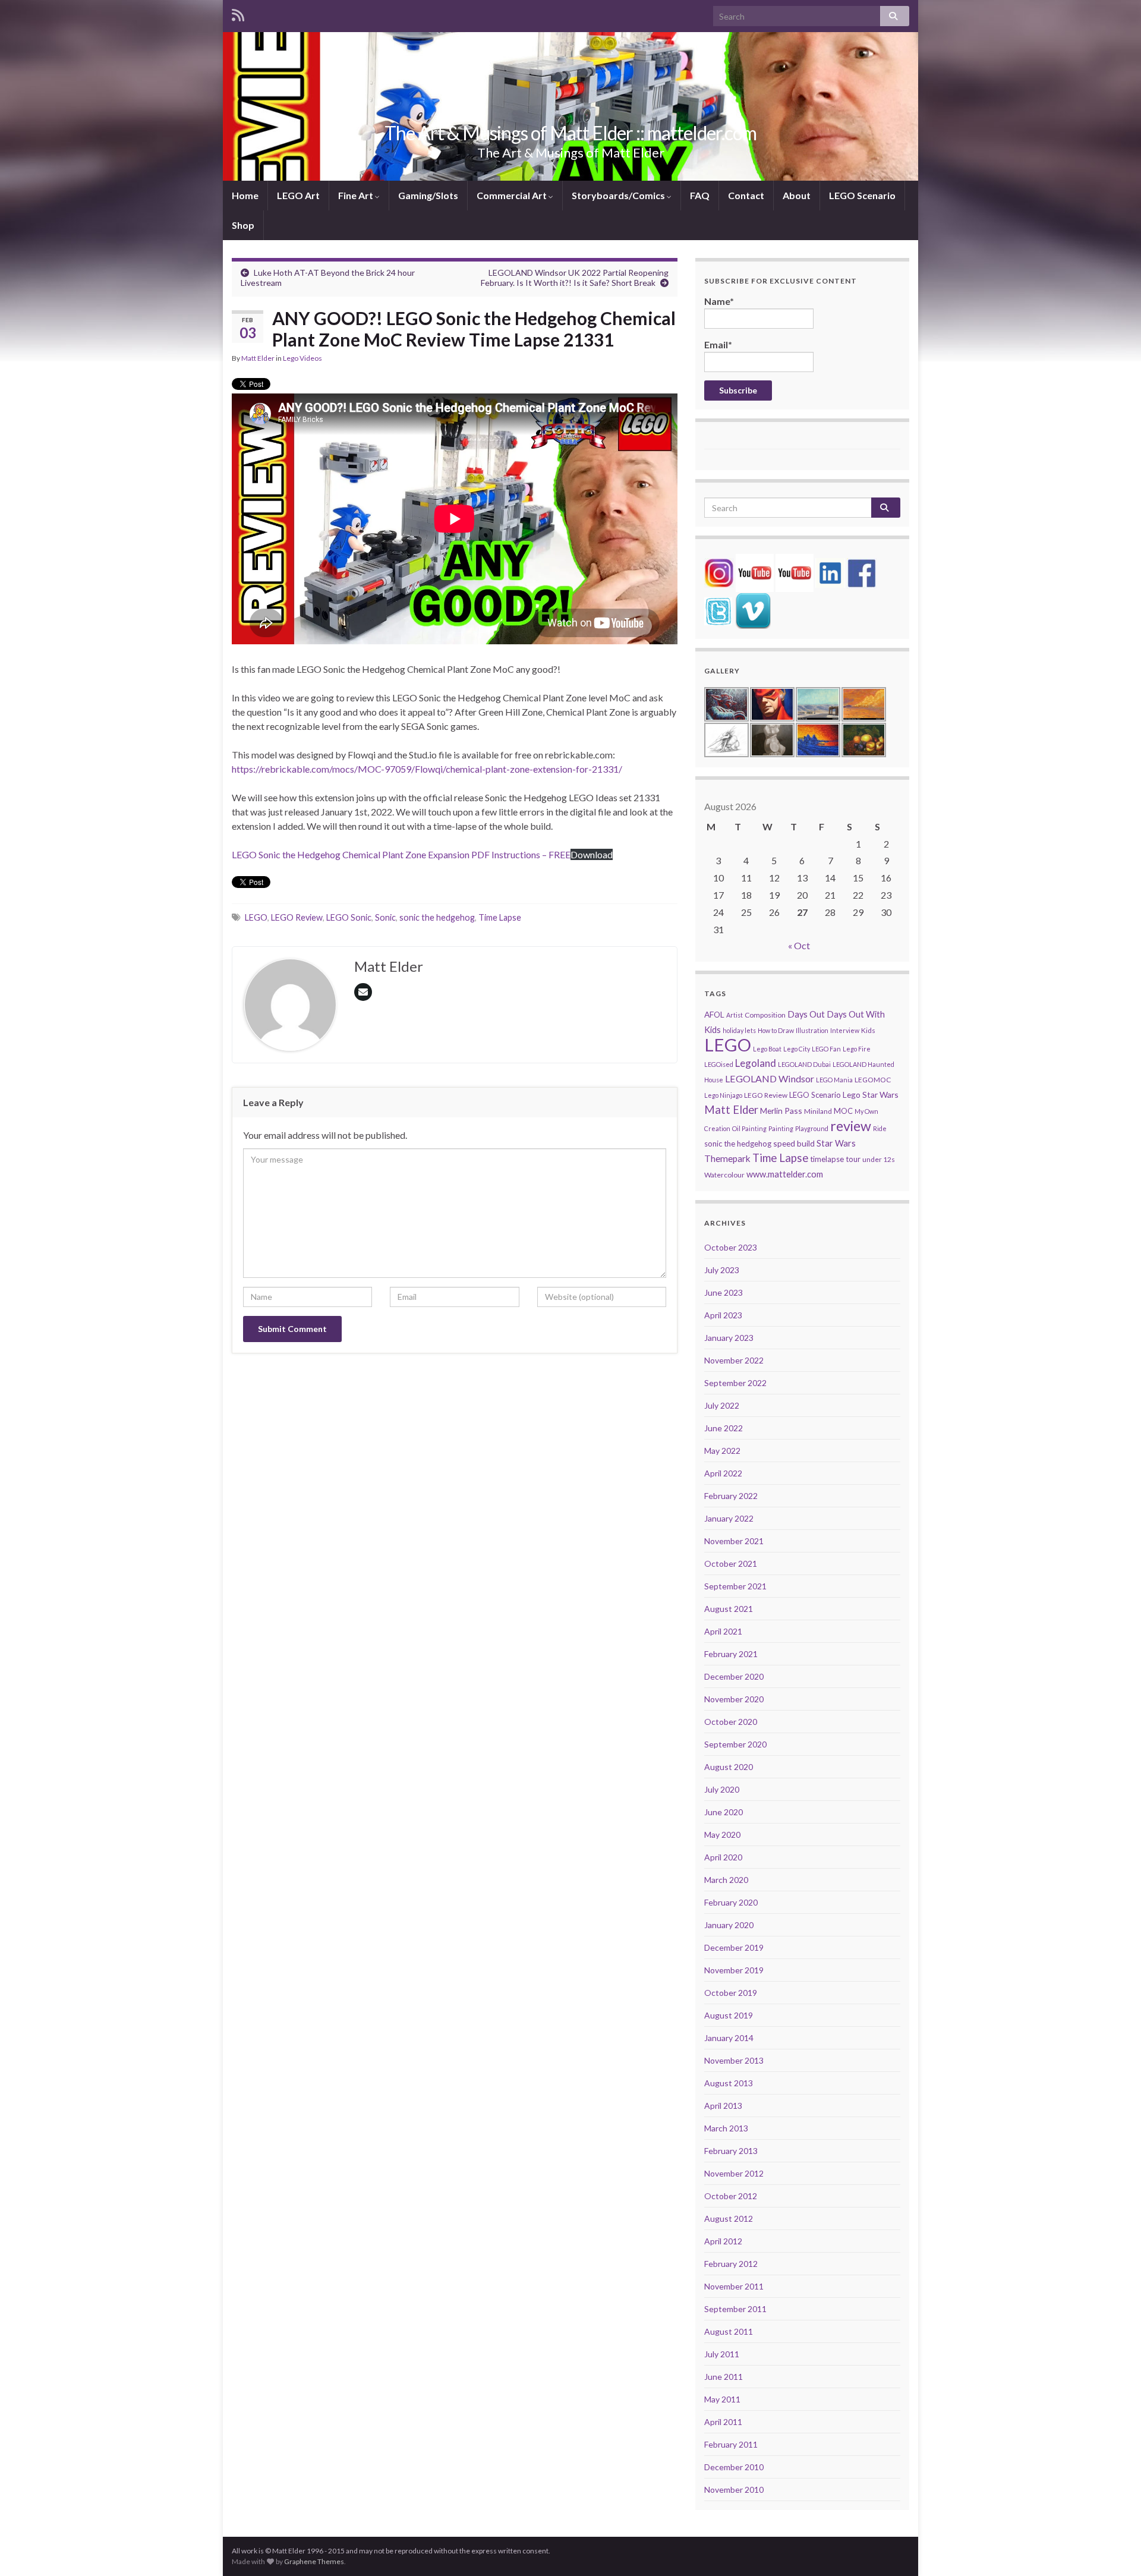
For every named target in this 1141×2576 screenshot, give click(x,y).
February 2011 (731, 2444)
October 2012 (731, 2196)
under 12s (879, 1159)
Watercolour (724, 1175)
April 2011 (723, 2422)
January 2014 (729, 2038)
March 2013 (726, 2128)
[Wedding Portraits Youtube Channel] (795, 571)
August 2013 (729, 2083)
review (851, 1126)
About (797, 195)
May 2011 (722, 2399)
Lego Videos (302, 358)
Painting (781, 1128)
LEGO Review (297, 917)
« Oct (799, 945)
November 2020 (734, 1699)
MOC (843, 1111)
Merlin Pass (781, 1111)
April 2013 (723, 2106)
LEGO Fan (826, 1049)
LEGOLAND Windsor (770, 1078)
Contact (746, 195)
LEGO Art (298, 195)
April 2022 (723, 1473)
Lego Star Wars (871, 1095)
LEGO (256, 917)
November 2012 (734, 2173)
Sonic (385, 917)
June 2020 (724, 1812)
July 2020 (722, 1789)
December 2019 (734, 1947)
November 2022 (734, 1360)
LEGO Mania (834, 1080)
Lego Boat (767, 1049)
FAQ (700, 195)
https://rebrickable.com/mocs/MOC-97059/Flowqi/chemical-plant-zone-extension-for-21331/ (427, 769)
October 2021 (731, 1563)
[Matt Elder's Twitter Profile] (718, 610)
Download (592, 854)
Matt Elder (258, 358)
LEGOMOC (873, 1080)
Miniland (818, 1111)
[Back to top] (1114, 2549)
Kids (868, 1030)
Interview (845, 1030)
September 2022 (735, 1383)
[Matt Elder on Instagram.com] (719, 571)
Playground (812, 1128)
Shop (243, 225)
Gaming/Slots (428, 195)
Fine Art (357, 195)
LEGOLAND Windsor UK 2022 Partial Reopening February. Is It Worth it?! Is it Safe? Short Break (575, 278)
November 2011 (734, 2286)
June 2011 (724, 2377)
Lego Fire (857, 1049)
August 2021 (729, 1609)
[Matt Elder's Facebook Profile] (862, 571)
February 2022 (731, 1496)
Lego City (797, 1049)
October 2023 (731, 1247)
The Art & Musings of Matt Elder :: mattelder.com (570, 133)
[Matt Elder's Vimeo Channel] (753, 610)
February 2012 (731, 2264)
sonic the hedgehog (437, 917)
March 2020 (726, 1880)
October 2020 (731, 1722)
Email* (718, 344)
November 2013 (734, 2060)
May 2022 (722, 1451)
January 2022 (729, 1518)
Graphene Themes (314, 2561)
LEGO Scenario (862, 195)
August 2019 (729, 2015)
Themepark (727, 1158)
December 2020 (734, 1676)
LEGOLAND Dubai (804, 1064)
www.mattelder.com (785, 1174)
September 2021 (735, 1586)
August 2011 (729, 2331)
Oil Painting (749, 1128)
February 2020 (731, 1902)
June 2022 (724, 1428)
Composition (765, 1015)
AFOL (714, 1014)
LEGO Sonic (349, 917)
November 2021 (734, 1541)
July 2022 (722, 1405)
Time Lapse (500, 917)
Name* (719, 301)
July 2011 (722, 2354)
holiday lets (739, 1030)
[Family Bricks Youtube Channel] (755, 571)
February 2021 (731, 1654)
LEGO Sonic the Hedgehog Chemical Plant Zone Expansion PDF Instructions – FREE (401, 854)
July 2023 (722, 1270)
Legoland (756, 1063)
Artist (735, 1015)
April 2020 (723, 1857)
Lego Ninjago (723, 1095)
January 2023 (729, 1338)
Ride (880, 1128)
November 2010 (734, 2490)
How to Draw (776, 1030)
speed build (794, 1143)
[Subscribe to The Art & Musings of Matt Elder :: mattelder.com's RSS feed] (238, 13)
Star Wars (836, 1143)
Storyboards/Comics (619, 195)
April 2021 (723, 1631)
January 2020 (729, 1925)
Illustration (812, 1030)
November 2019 (734, 1970)
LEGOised (719, 1064)
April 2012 (723, 2241)
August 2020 (729, 1767)
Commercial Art (513, 195)
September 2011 (735, 2309)
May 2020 (722, 1835)
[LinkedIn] (830, 571)
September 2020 (735, 1744)
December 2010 (734, 2467)
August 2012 (729, 2218)
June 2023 (724, 1292)
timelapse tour (835, 1159)
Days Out (806, 1014)
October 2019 (731, 1993)
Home (245, 195)
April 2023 (723, 1315)
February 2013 (731, 2151)
